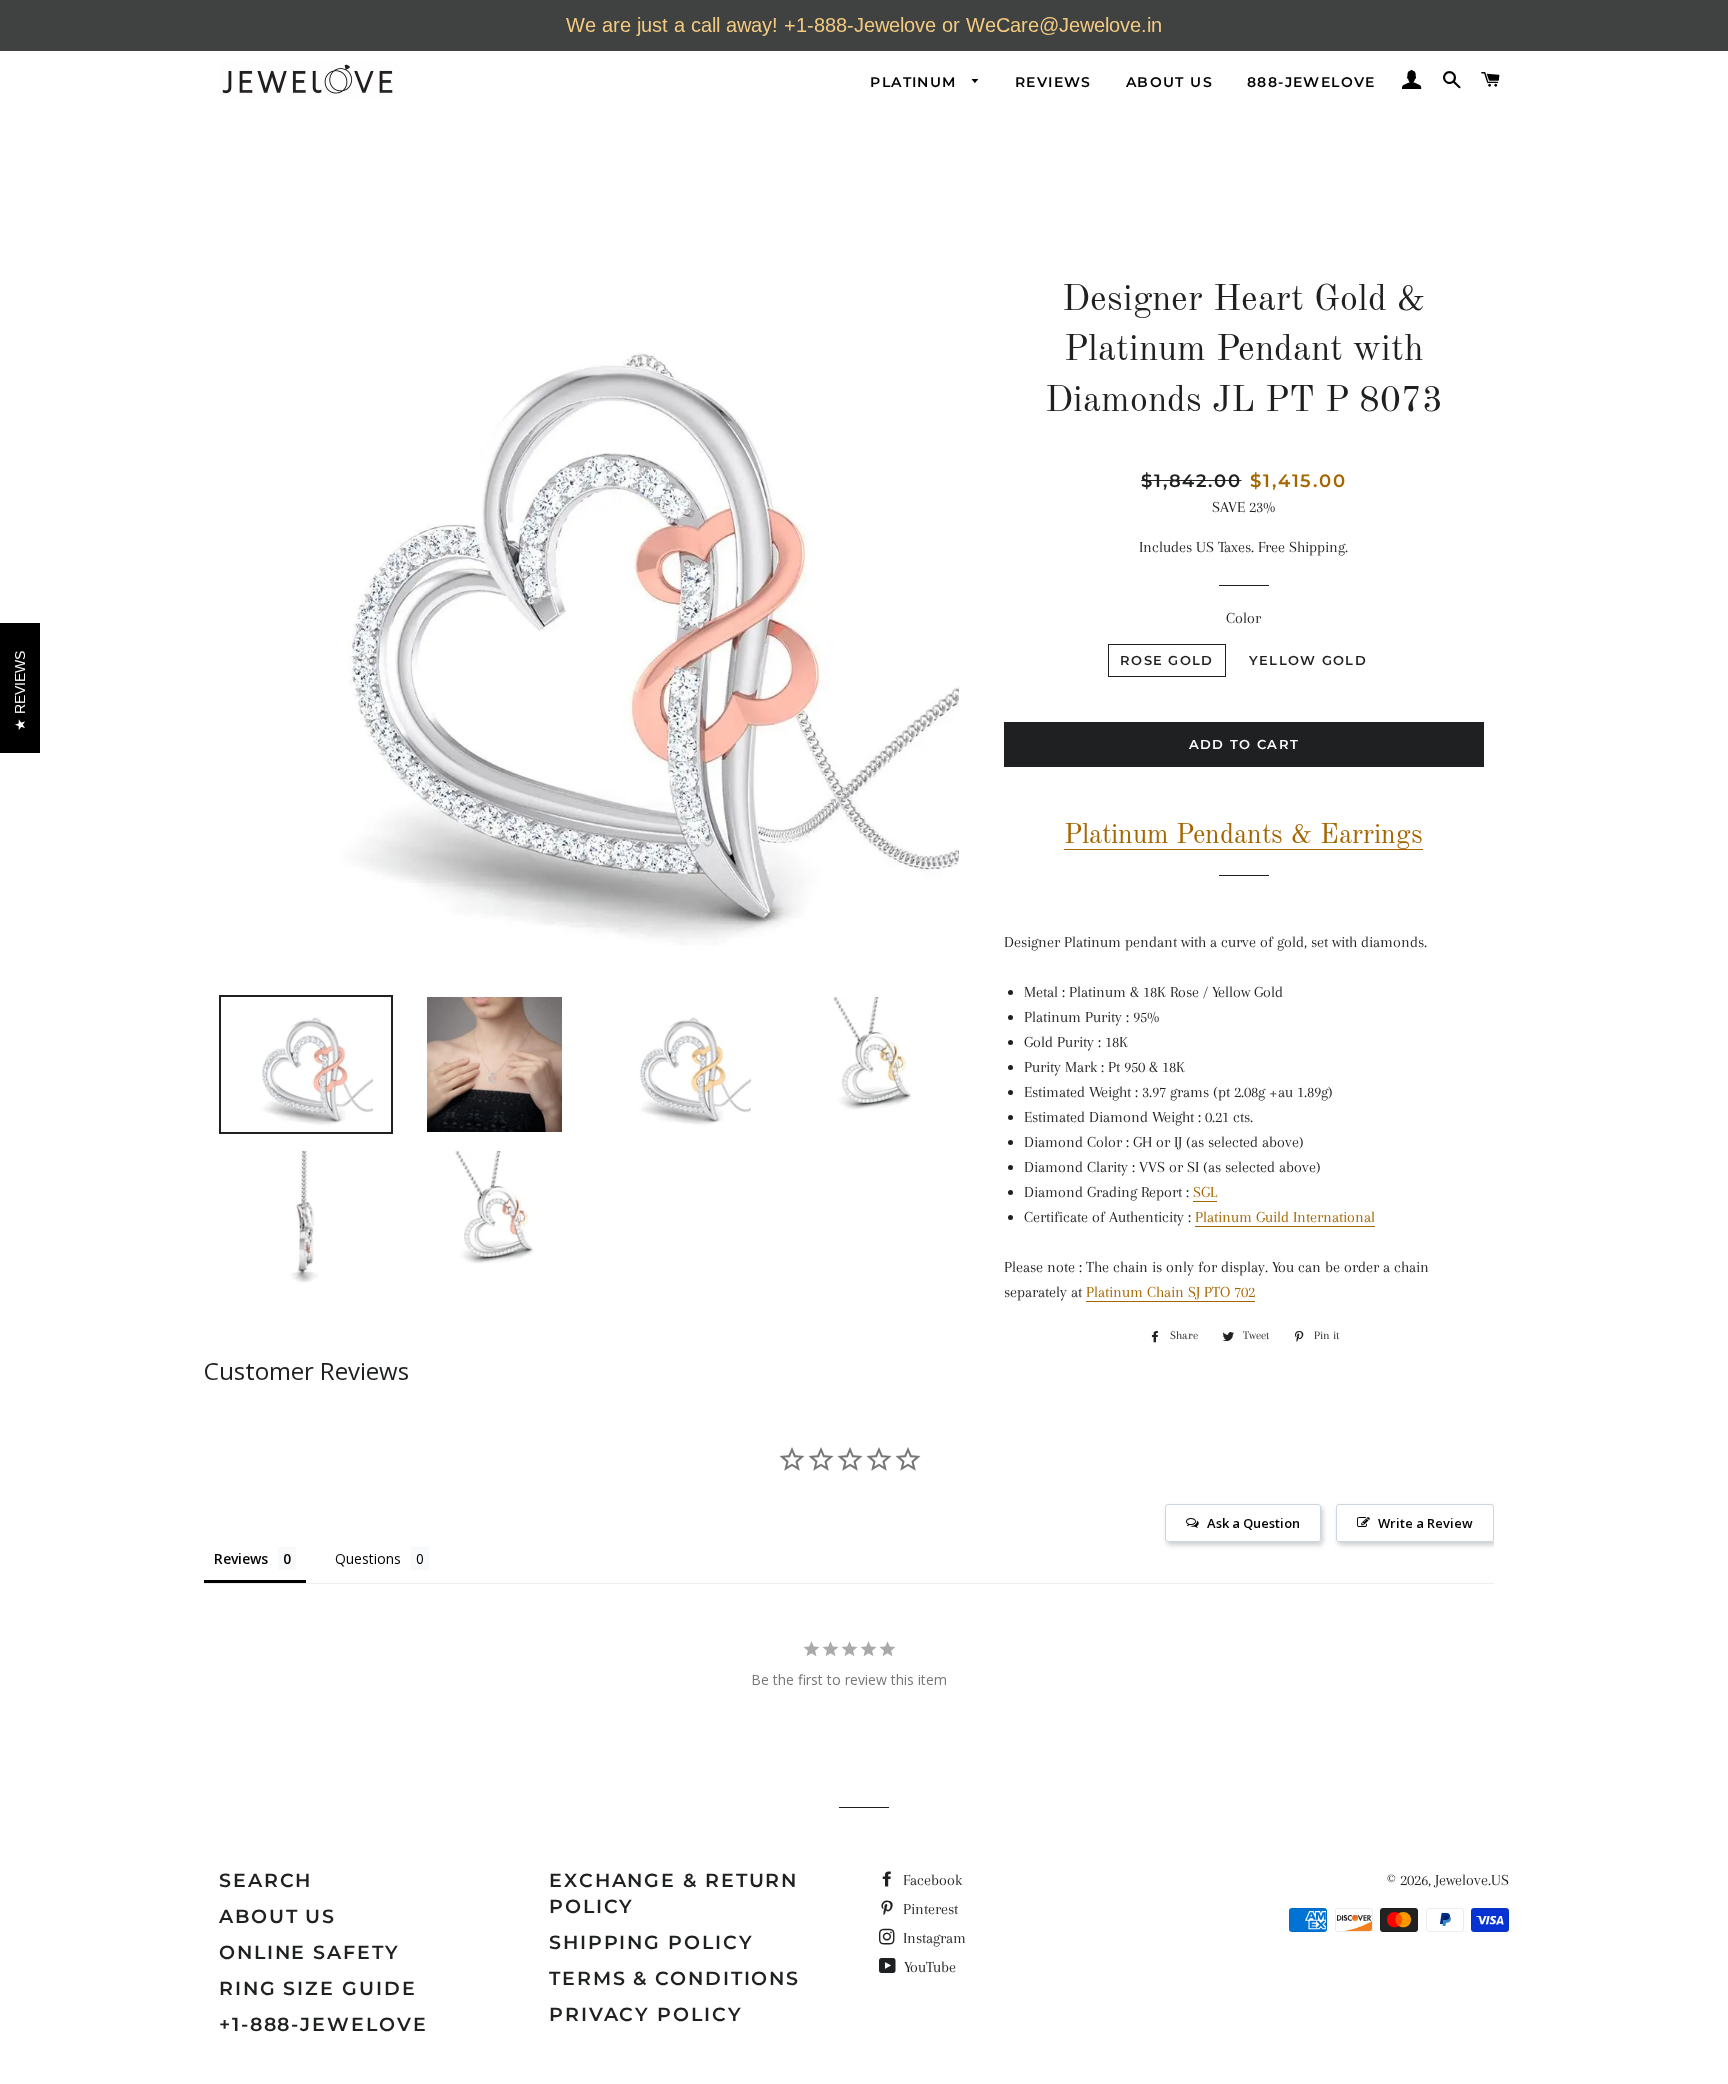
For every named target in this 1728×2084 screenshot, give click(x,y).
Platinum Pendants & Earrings (1243, 835)
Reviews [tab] (241, 1558)
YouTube (928, 1967)
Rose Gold (1167, 660)
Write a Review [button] (1425, 1523)
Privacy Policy (646, 2014)
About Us (1169, 82)
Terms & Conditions (674, 1978)
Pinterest (928, 1909)
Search (265, 1880)
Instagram (932, 1938)
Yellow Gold (1308, 660)
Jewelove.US (1472, 1880)
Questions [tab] (368, 1558)
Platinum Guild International (1285, 1217)
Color (1243, 618)
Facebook (930, 1880)
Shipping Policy (651, 1942)
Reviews (1053, 82)
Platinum (916, 82)
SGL (1205, 1192)
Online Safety (309, 1952)
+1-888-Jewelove (323, 2024)
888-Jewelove (1311, 82)
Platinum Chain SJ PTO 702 (1170, 1292)
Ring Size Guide (318, 1988)
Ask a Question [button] (1253, 1523)
